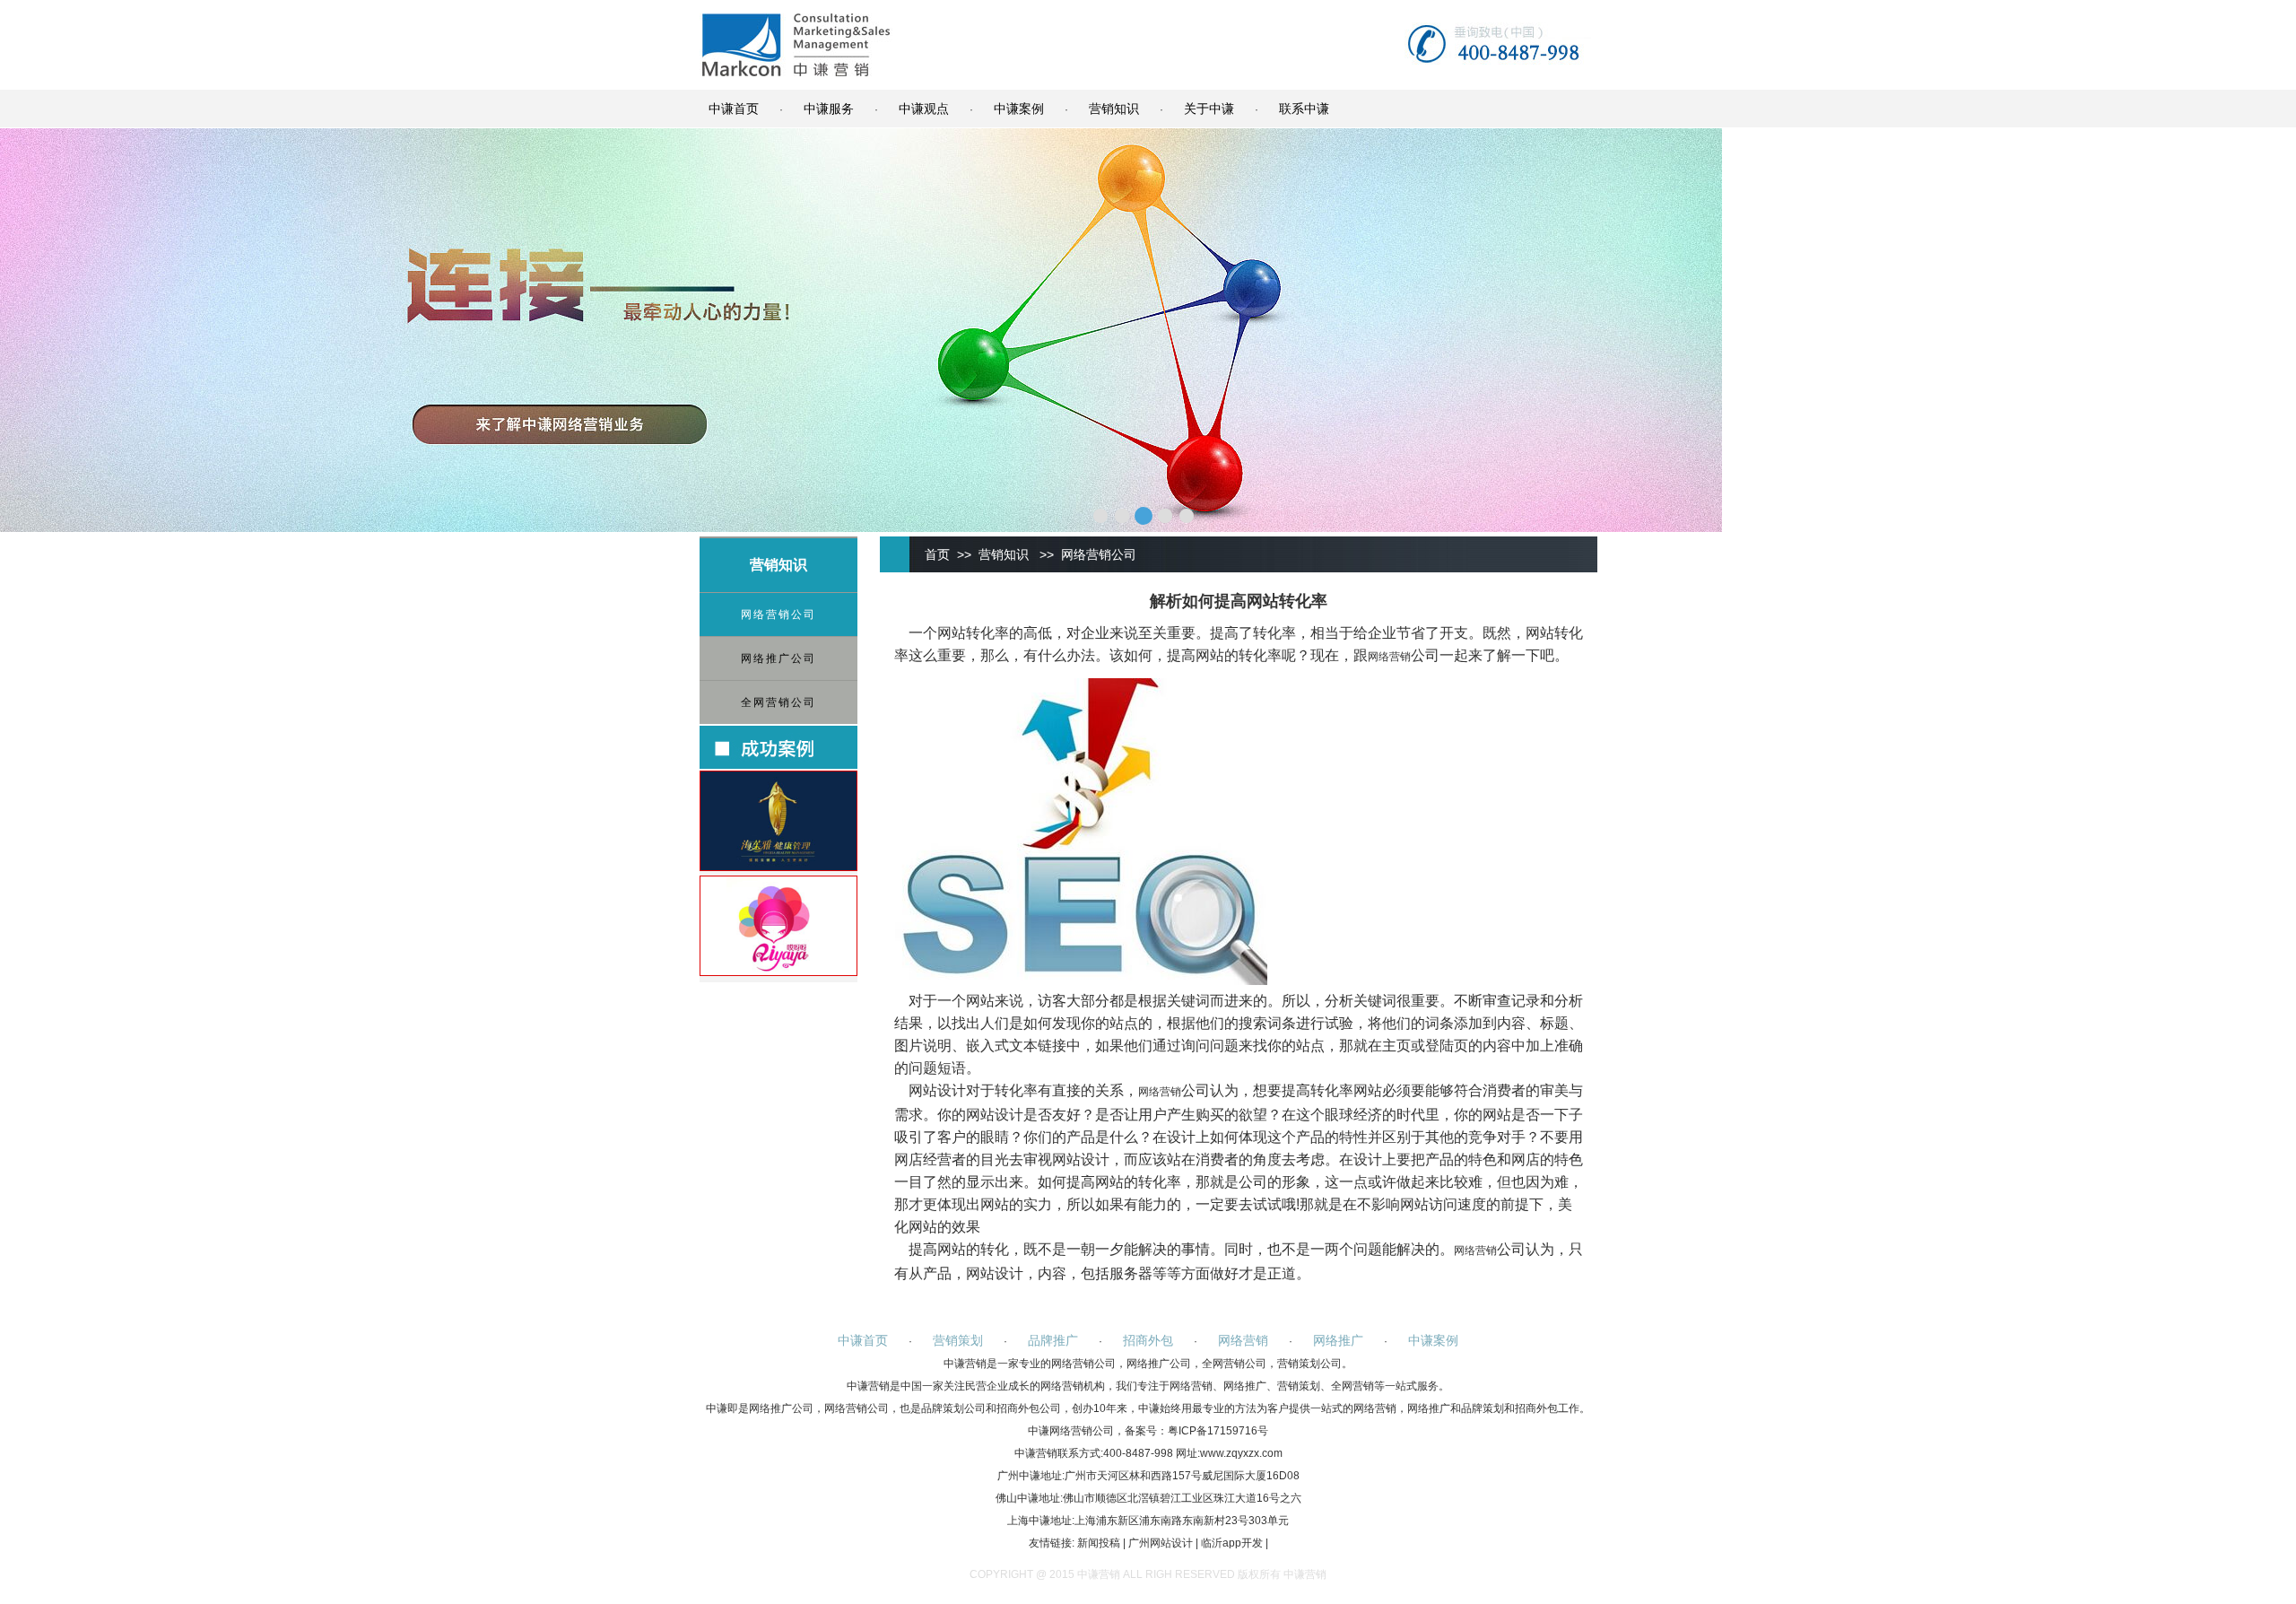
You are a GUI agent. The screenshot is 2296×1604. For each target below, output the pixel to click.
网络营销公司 (778, 615)
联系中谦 (1304, 109)
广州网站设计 (1161, 1543)
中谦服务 (829, 109)
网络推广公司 (778, 658)
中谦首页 (734, 109)
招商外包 (1148, 1340)
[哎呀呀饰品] (778, 972)
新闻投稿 (1099, 1543)
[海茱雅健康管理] (778, 867)
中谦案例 (1019, 109)
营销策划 (958, 1340)
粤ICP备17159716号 (1218, 1431)
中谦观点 (924, 109)
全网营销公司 (778, 702)
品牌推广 (1053, 1340)
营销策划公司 (1309, 1364)
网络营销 (1389, 657)
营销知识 (1114, 109)
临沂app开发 (1232, 1543)
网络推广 (1338, 1340)
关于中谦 (1209, 109)
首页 (937, 554)
